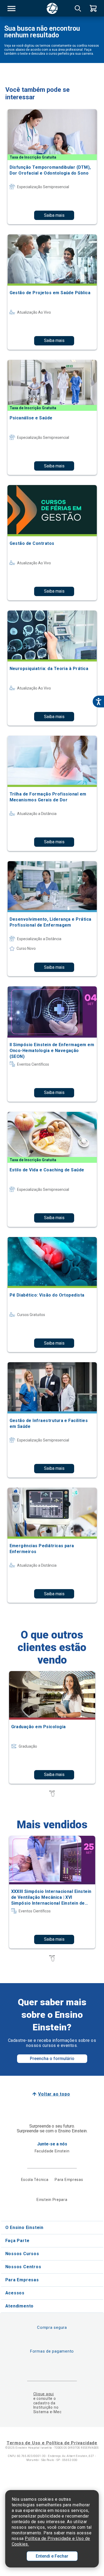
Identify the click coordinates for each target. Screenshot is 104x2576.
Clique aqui (44, 2394)
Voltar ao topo (54, 2094)
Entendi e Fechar (52, 2556)
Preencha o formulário (52, 2059)
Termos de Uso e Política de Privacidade (52, 2443)
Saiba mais (54, 215)
